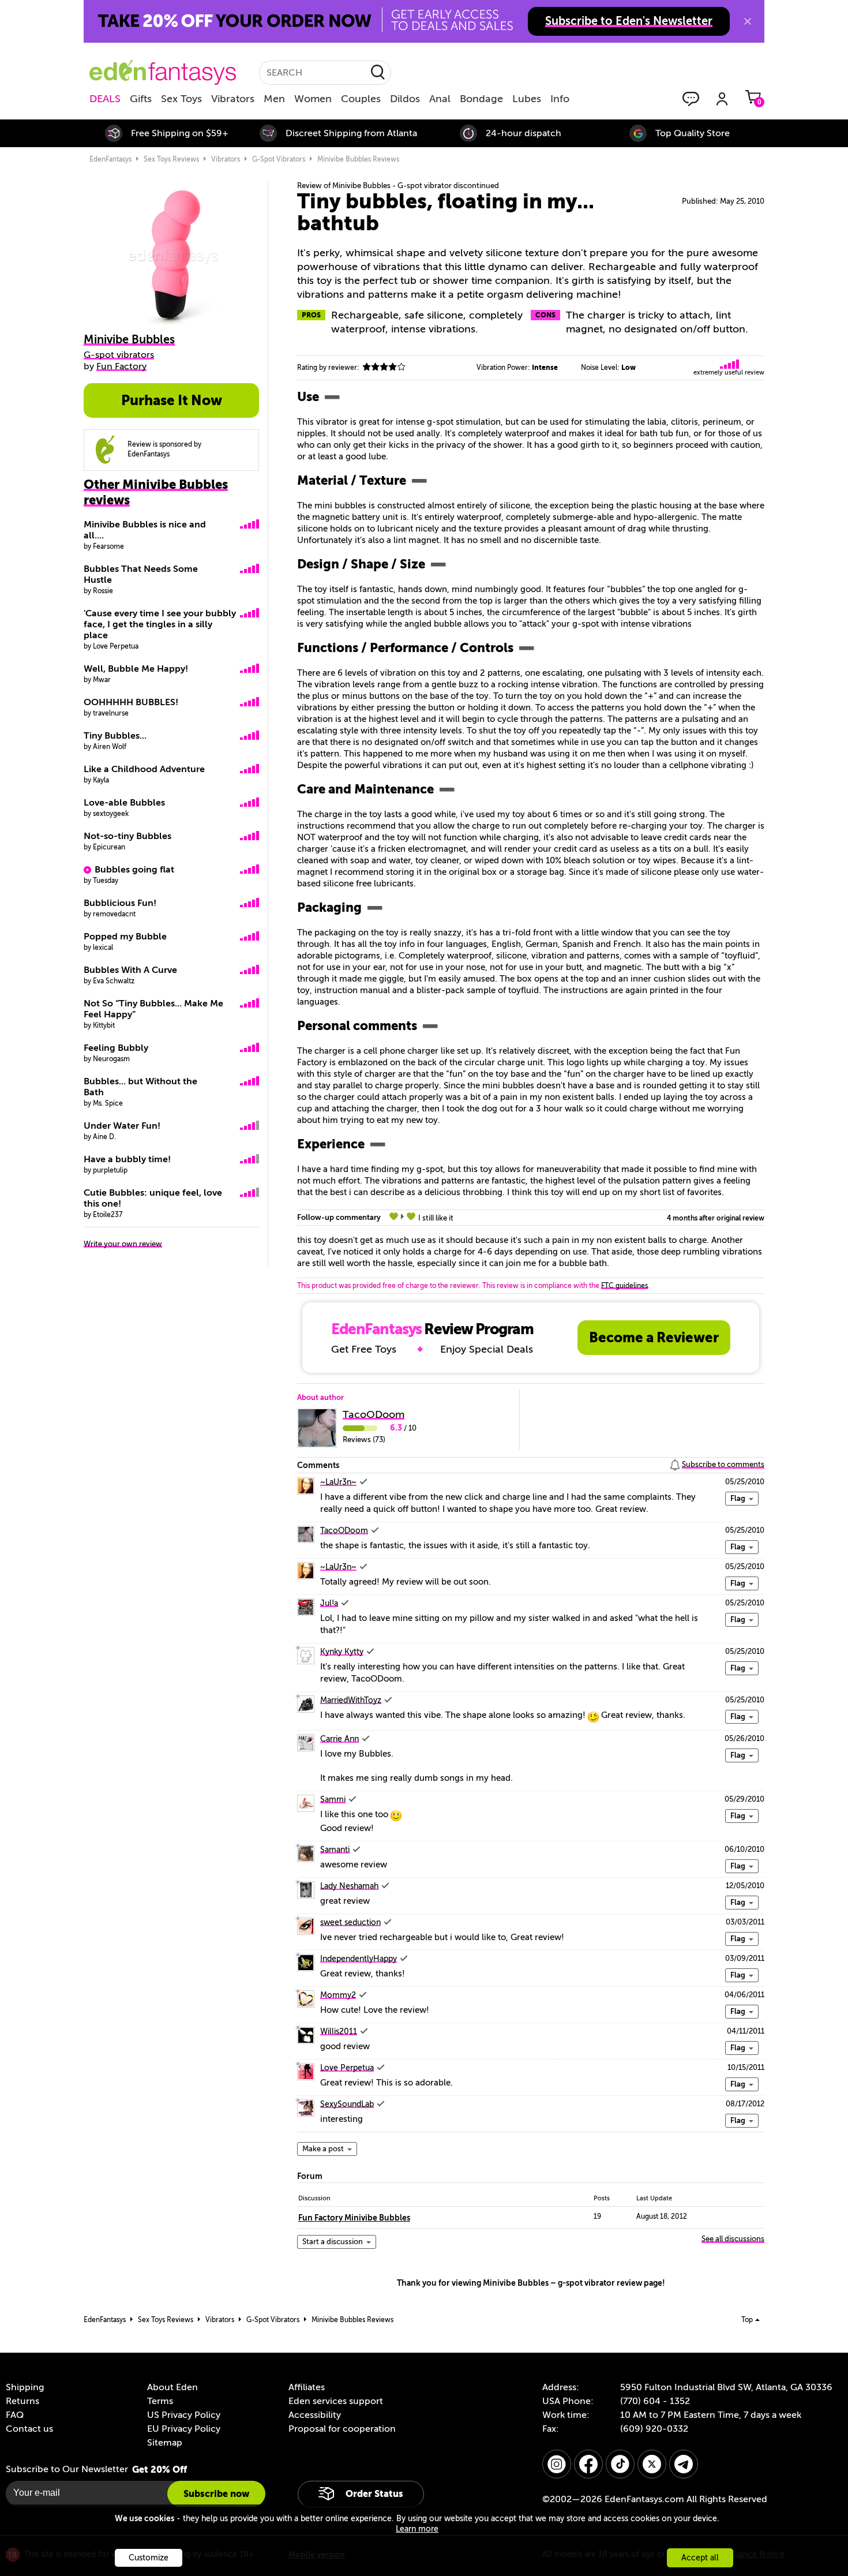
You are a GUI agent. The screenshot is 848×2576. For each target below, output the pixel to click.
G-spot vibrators (279, 159)
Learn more (417, 2529)
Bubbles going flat (134, 870)
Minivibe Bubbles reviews (358, 159)
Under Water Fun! (122, 1126)
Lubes (527, 99)
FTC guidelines (624, 1286)
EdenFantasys (110, 159)
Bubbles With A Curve (130, 970)
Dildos (405, 99)
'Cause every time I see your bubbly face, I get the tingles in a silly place (160, 624)
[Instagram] (557, 2464)
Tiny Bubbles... (115, 736)
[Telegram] (684, 2464)
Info (560, 99)
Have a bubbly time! (127, 1159)
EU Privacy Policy (184, 2429)
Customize (149, 2558)
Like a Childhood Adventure (144, 769)
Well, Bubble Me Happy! (136, 669)
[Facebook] (588, 2464)
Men (274, 99)
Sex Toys (181, 99)
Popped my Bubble (125, 937)
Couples (361, 99)
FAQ (15, 2415)
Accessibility (315, 2415)
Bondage (481, 99)
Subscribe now (216, 2494)
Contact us (29, 2429)
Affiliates (307, 2387)
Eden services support (336, 2401)
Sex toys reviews (171, 159)
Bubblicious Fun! (120, 903)
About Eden (172, 2387)
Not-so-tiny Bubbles (127, 836)
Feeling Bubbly (116, 1048)
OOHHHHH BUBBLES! (131, 702)
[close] (748, 21)
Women (313, 99)
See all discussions (733, 2239)
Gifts (141, 99)
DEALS (105, 99)
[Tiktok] (620, 2464)
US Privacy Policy (184, 2415)
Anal (440, 99)
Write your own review (123, 1244)
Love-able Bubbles (124, 803)
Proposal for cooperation (342, 2429)
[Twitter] (652, 2464)
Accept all (700, 2558)
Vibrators (233, 99)
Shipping (25, 2387)
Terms (160, 2401)
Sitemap (165, 2443)
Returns (22, 2401)
